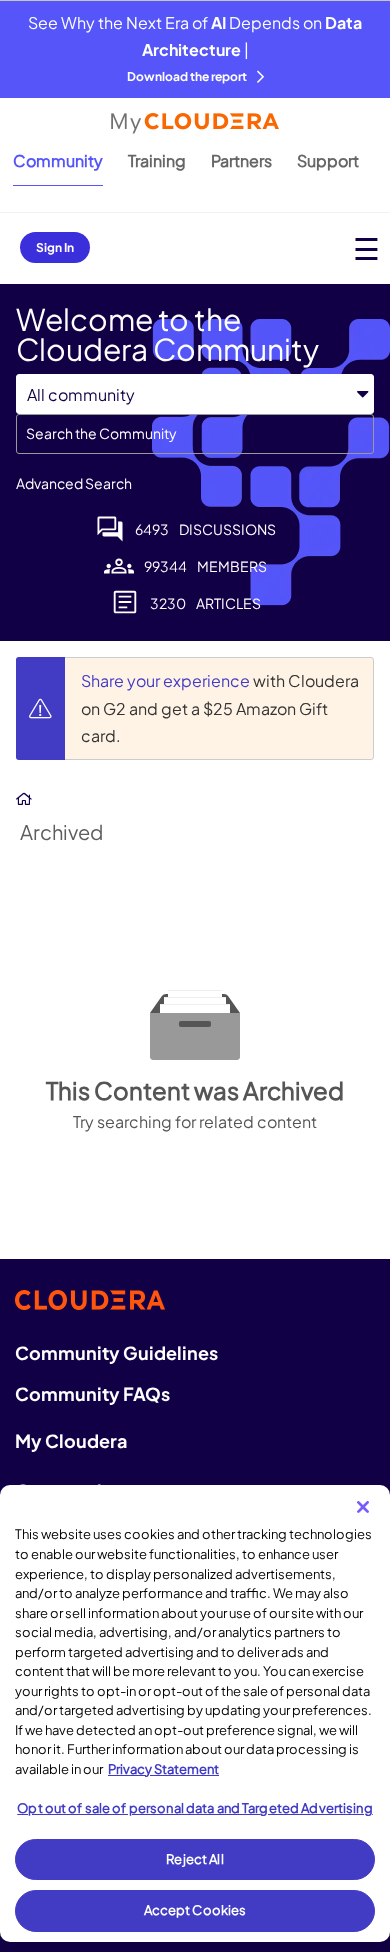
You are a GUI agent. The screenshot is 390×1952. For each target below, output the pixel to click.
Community (58, 160)
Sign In (55, 247)
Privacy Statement (163, 1769)
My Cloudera (71, 1440)
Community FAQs (92, 1393)
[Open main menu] (366, 248)
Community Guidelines (116, 1352)
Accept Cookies (195, 1910)
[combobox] (195, 434)
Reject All (194, 1859)
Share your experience (167, 680)
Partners (241, 160)
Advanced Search (74, 483)
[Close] (363, 1507)
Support (328, 160)
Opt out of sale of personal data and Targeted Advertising (194, 1808)
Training (157, 160)
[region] (195, 1713)
